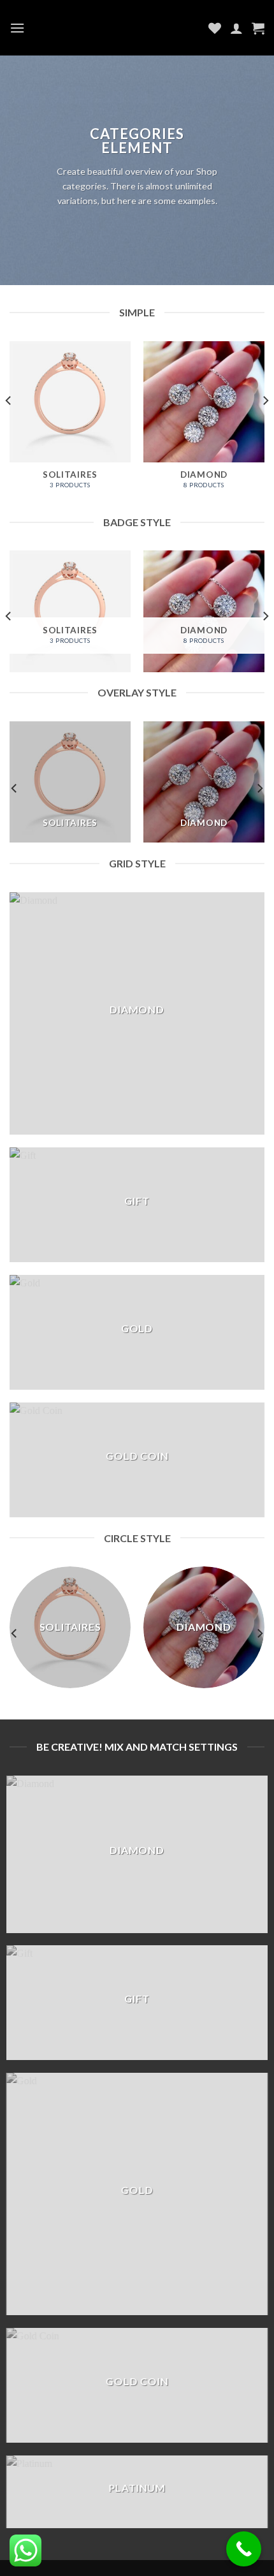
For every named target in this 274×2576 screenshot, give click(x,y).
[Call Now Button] (244, 2549)
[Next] (265, 426)
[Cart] (258, 28)
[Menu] (17, 28)
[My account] (236, 28)
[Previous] (9, 426)
